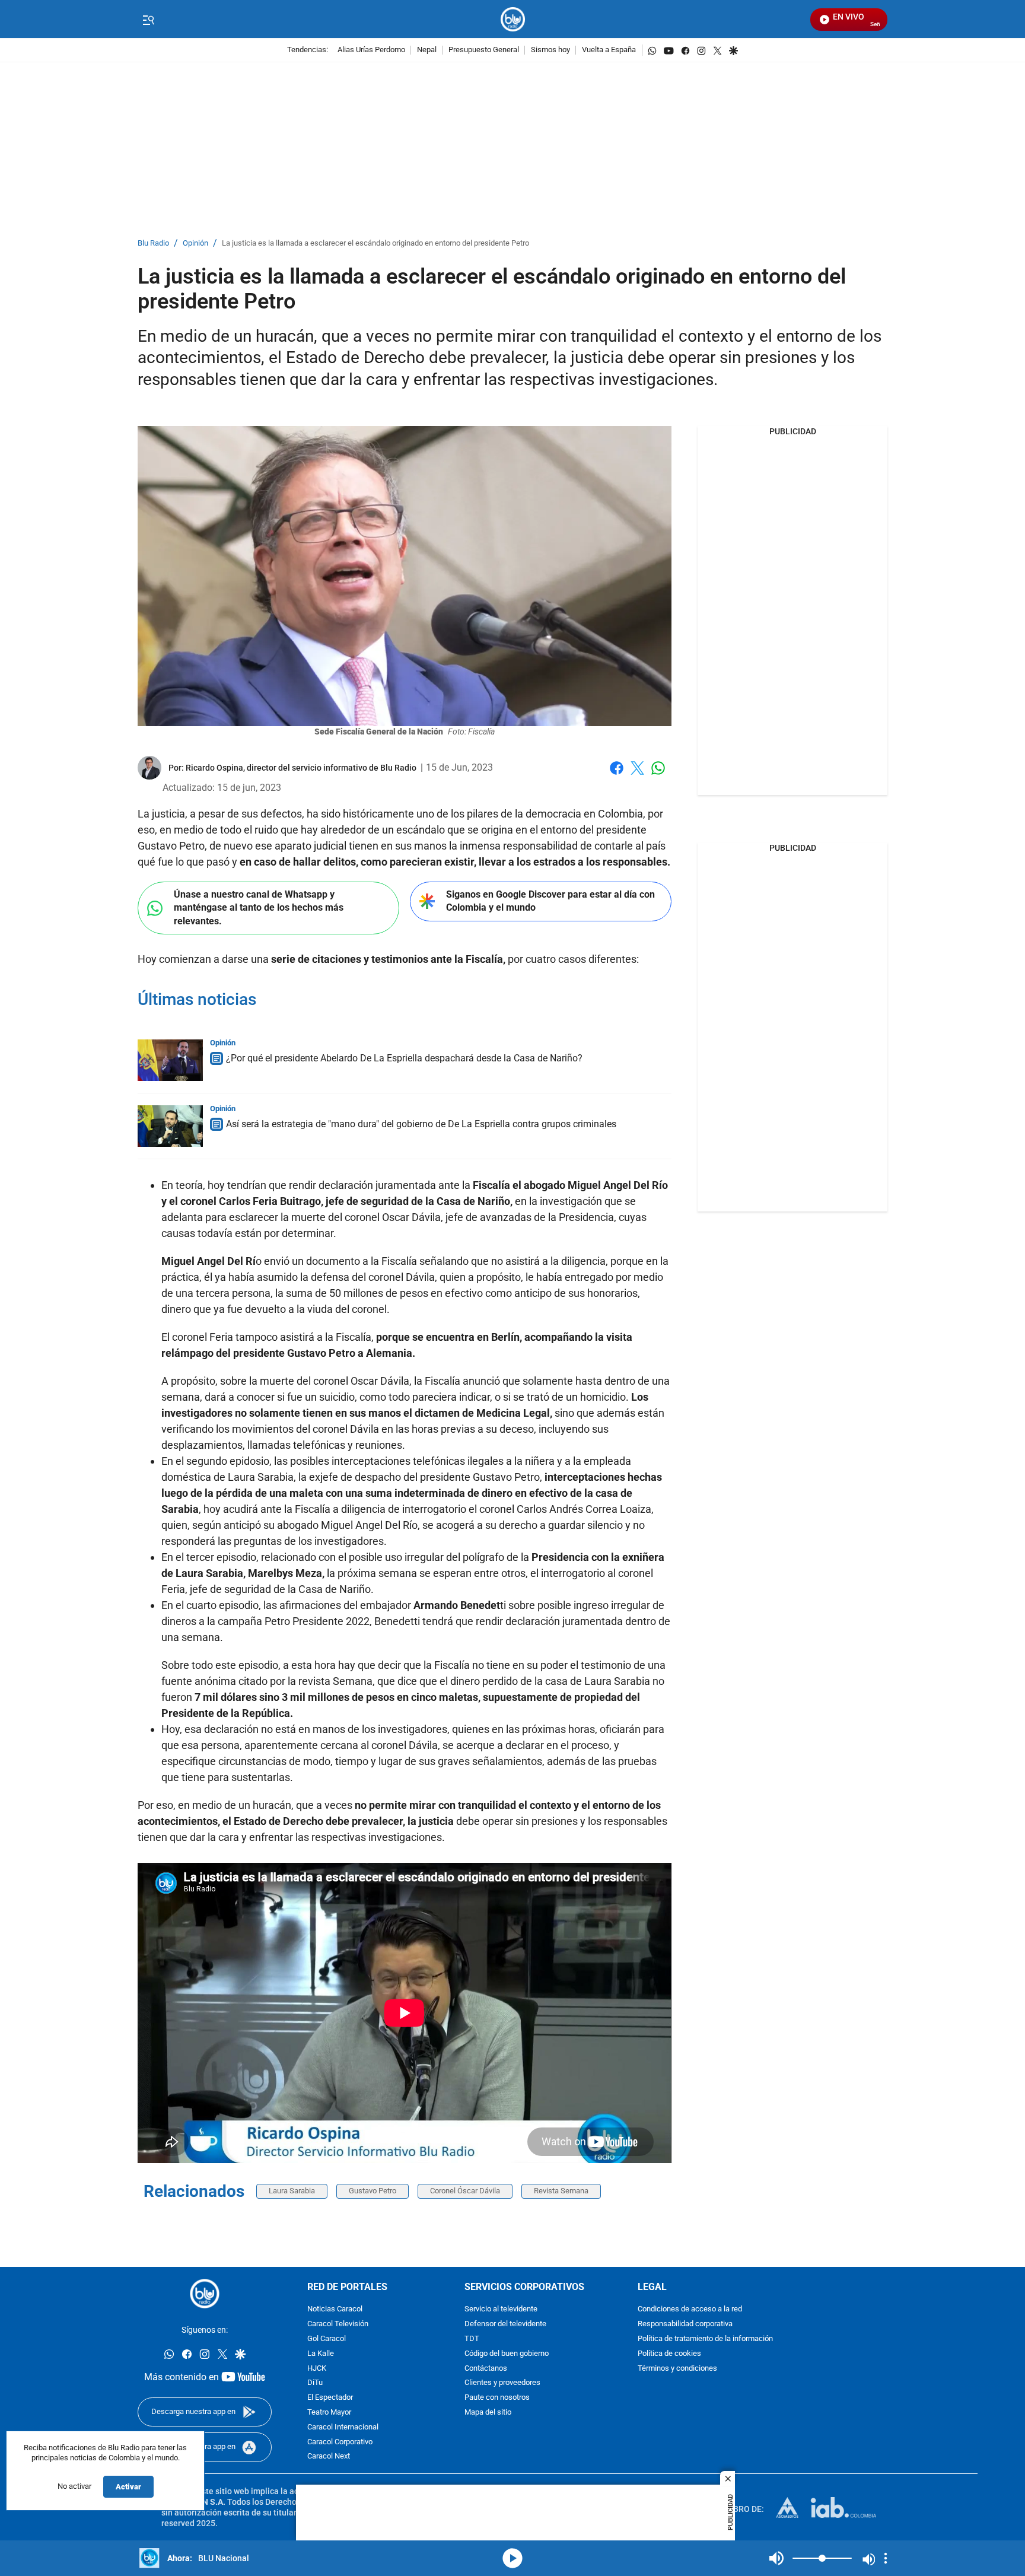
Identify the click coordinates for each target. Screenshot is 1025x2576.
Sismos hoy (550, 50)
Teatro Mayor (329, 2413)
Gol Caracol (327, 2339)
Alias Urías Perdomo (371, 50)
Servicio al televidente (501, 2309)
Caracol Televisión (338, 2324)
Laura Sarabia (292, 2191)
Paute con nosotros (497, 2398)
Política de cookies (669, 2354)
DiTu (315, 2383)
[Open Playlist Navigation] (886, 2558)
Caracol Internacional (343, 2427)
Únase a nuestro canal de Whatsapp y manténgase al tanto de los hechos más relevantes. (259, 908)
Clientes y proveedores (502, 2383)
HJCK (317, 2368)
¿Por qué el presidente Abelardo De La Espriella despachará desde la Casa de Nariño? (404, 1058)
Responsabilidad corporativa (685, 2324)
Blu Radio (153, 244)
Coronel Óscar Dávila (465, 2191)
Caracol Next (329, 2456)
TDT (472, 2339)
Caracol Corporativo (340, 2442)
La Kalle (321, 2354)
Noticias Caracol (335, 2309)
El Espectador (330, 2398)
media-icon (512, 2558)
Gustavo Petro (373, 2191)
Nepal (427, 50)
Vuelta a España (609, 50)
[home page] (513, 19)
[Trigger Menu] (148, 20)
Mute (776, 2558)
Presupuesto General (484, 50)
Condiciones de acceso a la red (690, 2309)
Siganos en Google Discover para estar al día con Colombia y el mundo (550, 901)
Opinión (195, 244)
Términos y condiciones (677, 2368)
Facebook (617, 775)
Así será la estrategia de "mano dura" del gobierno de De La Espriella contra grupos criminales (421, 1124)
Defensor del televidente (505, 2324)
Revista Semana (561, 2191)
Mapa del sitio (488, 2413)
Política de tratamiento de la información (705, 2339)
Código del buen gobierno (507, 2354)
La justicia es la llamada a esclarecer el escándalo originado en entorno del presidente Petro (375, 244)
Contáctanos (486, 2368)
